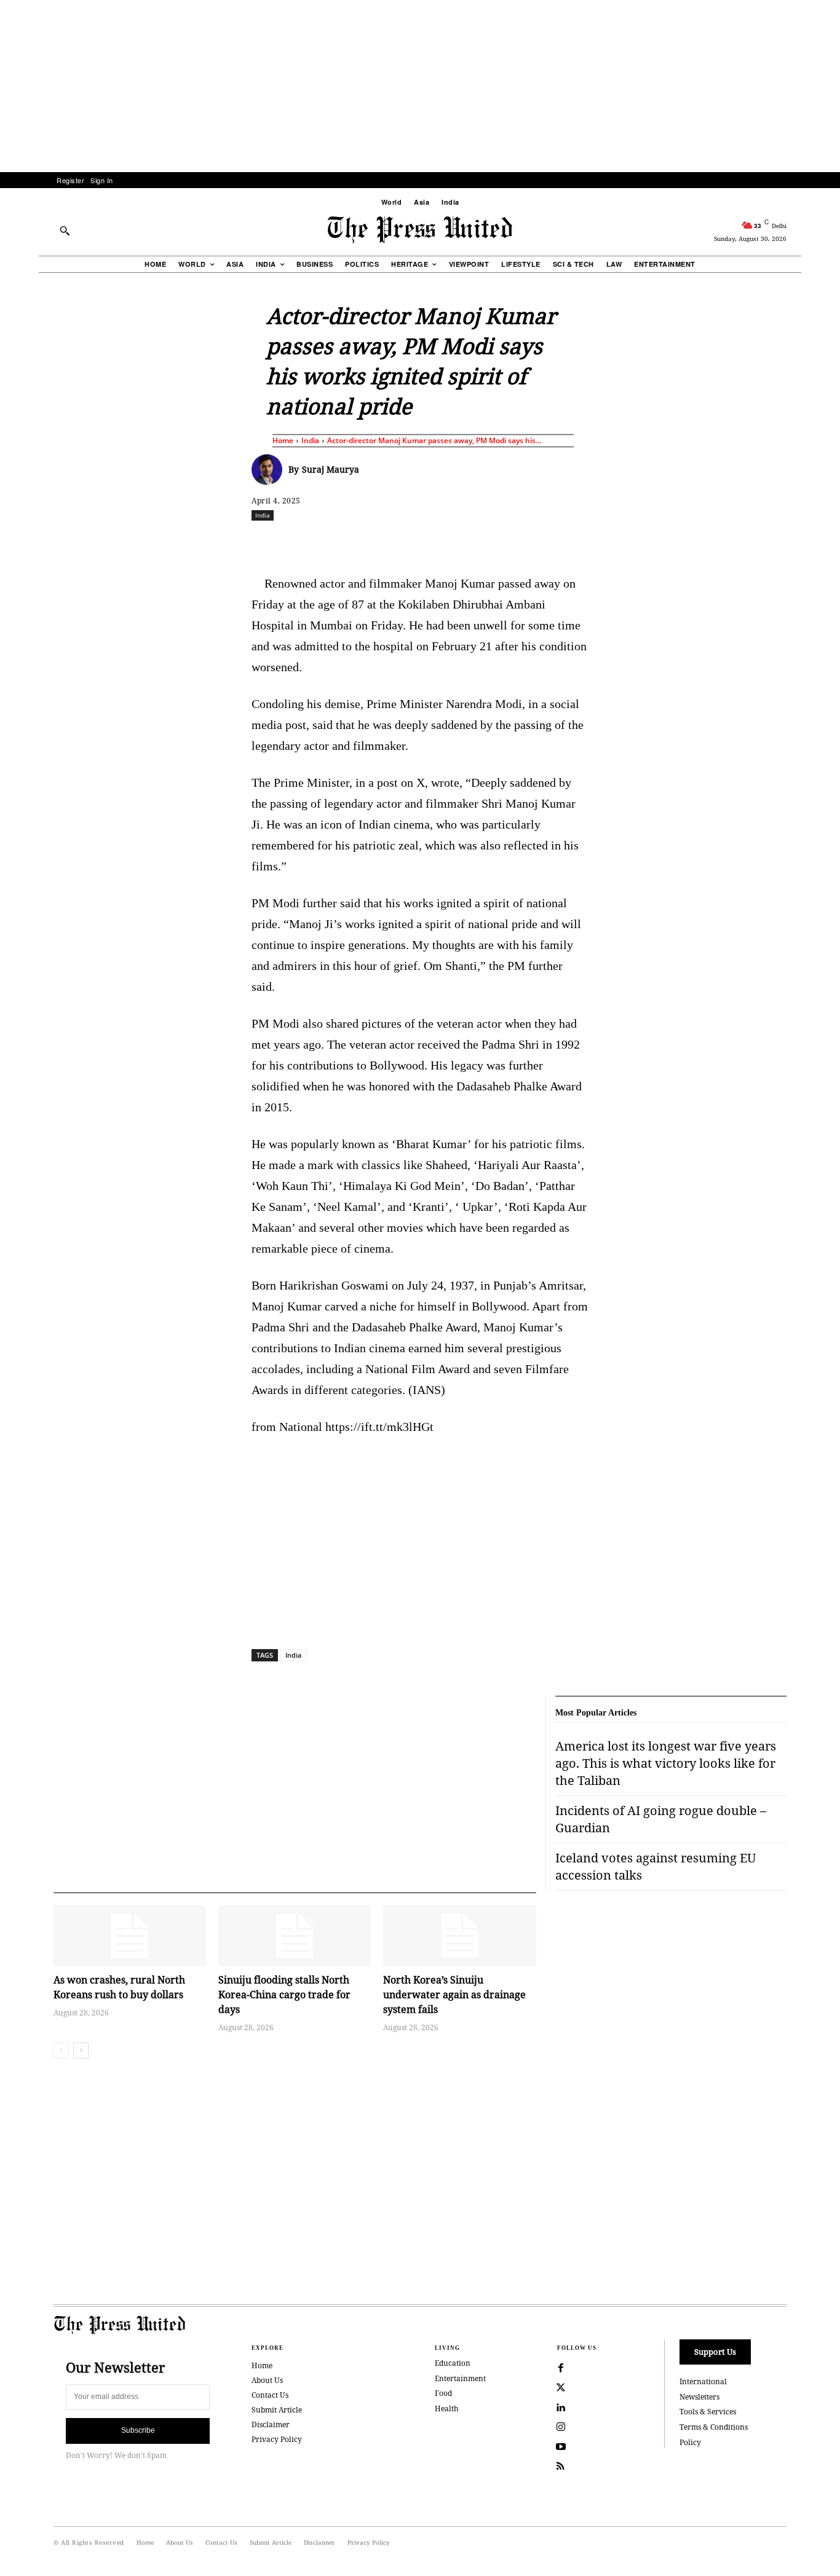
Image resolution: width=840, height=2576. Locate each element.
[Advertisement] (420, 86)
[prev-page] (61, 2050)
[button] (65, 230)
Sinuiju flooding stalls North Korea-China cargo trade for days (284, 1995)
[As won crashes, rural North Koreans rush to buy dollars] (130, 1936)
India (310, 440)
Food (443, 2393)
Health (447, 2409)
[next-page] (81, 2050)
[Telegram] (565, 542)
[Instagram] (561, 2427)
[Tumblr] (536, 542)
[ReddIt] (395, 542)
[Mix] (593, 542)
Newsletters (699, 2397)
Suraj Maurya (331, 469)
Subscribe (138, 2430)
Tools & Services (708, 2412)
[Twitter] (561, 2388)
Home (283, 440)
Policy (690, 2442)
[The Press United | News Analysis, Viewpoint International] (420, 230)
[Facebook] (338, 542)
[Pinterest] (480, 542)
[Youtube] (561, 2447)
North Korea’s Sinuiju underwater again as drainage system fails (454, 1995)
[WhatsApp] (423, 542)
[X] (367, 542)
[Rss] (561, 2467)
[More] (820, 542)
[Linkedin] (451, 542)
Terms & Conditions (714, 2427)
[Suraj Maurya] (270, 470)
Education (453, 2363)
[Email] (508, 542)
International (703, 2381)
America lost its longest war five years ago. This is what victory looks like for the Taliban (666, 1763)
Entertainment (460, 2378)
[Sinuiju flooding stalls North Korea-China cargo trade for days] (295, 1936)
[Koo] (791, 542)
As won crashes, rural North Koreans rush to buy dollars (119, 1987)
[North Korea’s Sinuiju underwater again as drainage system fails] (459, 1936)
